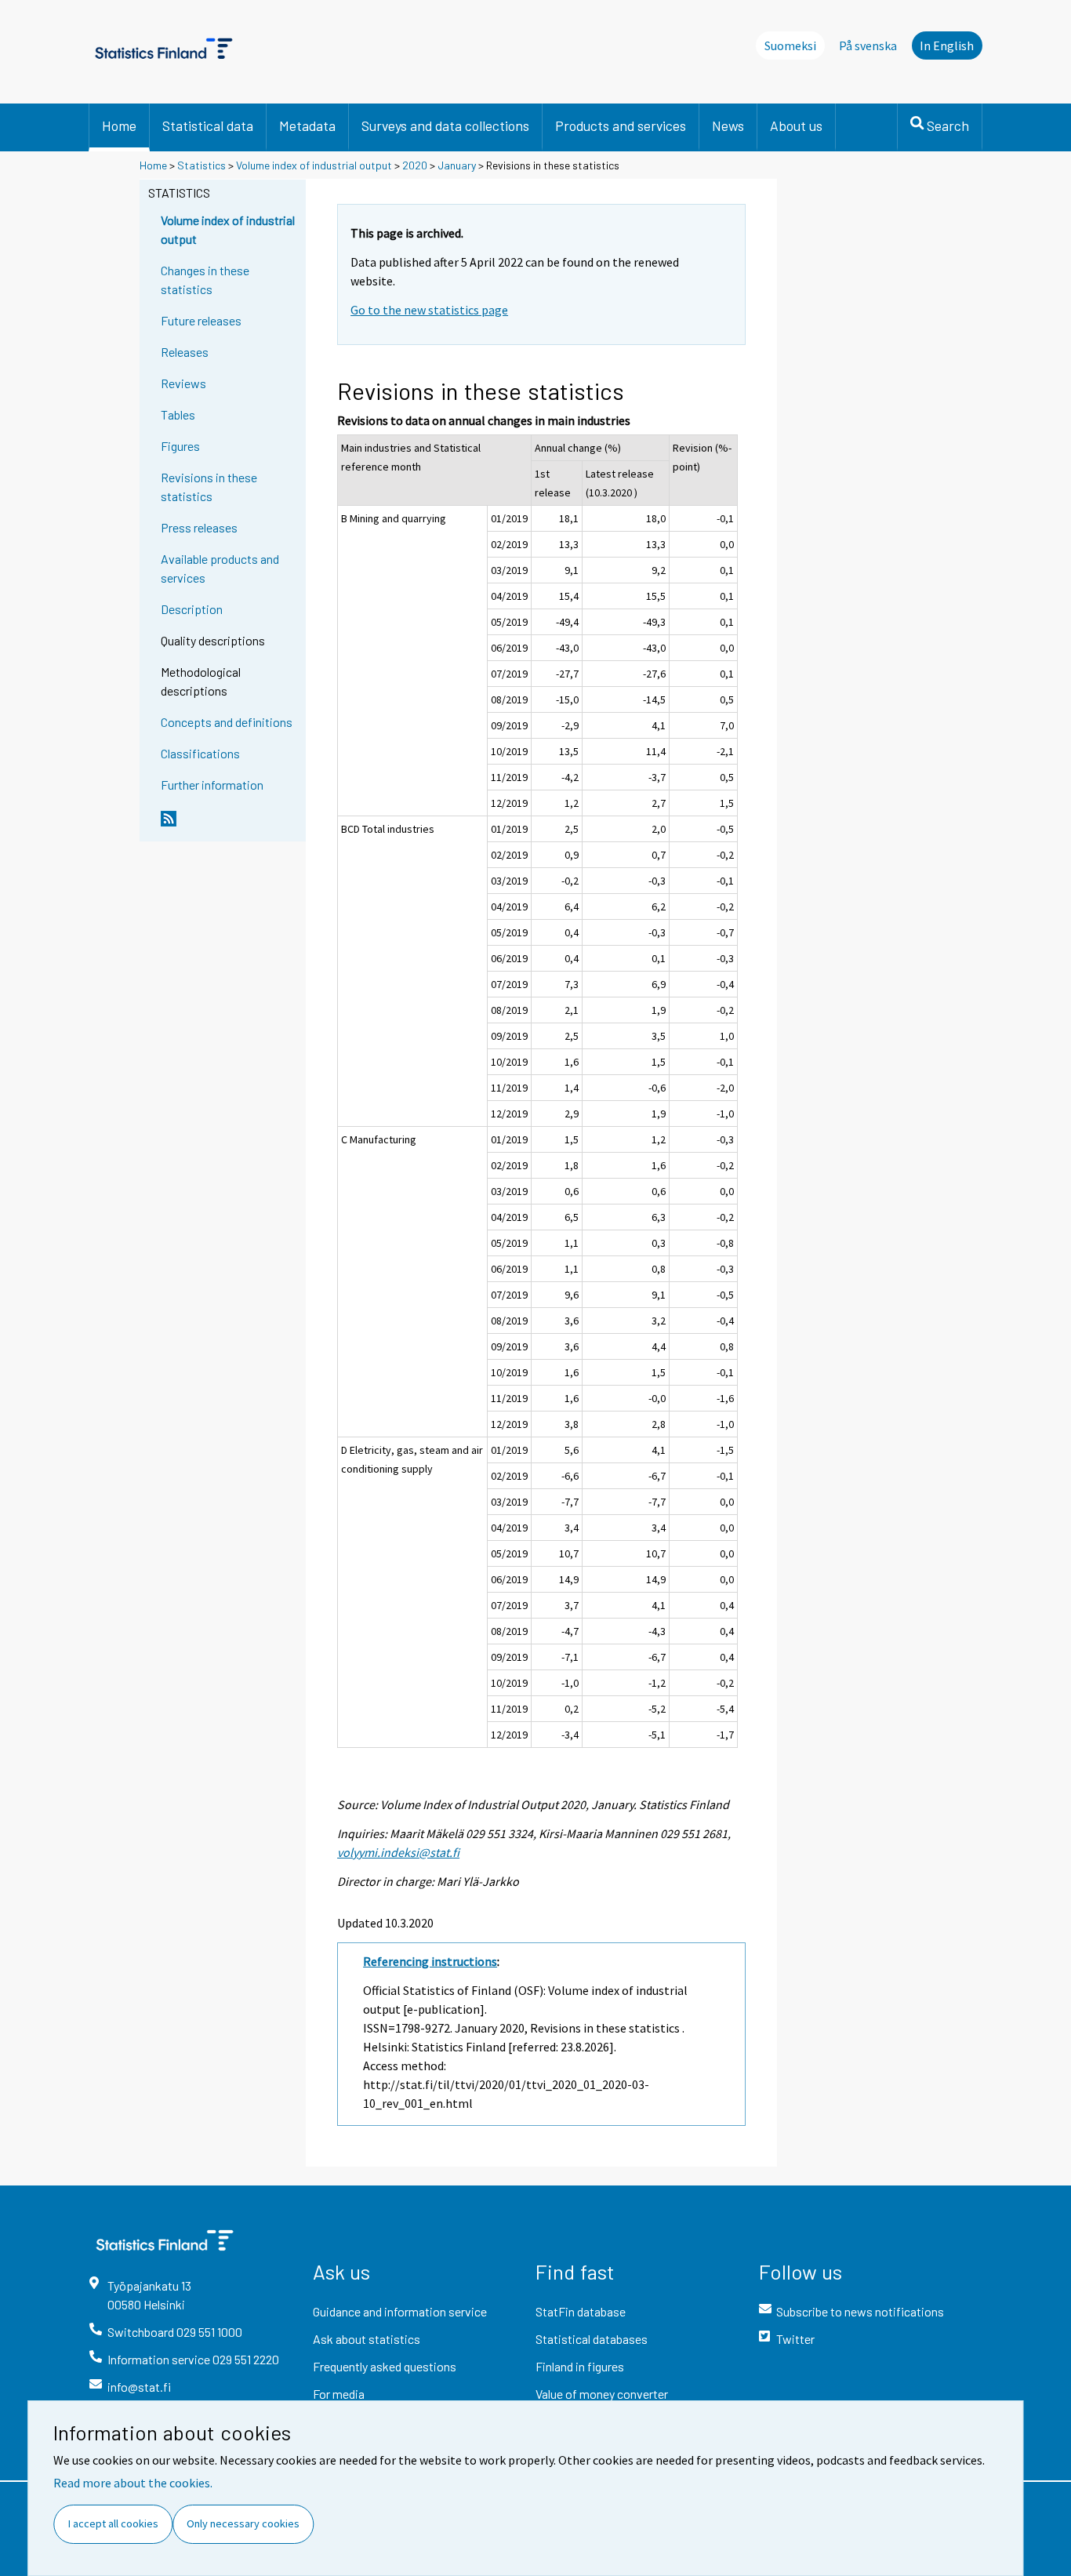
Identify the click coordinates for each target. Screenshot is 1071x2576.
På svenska (868, 45)
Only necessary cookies (243, 2523)
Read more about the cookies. (133, 2483)
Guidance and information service (400, 2311)
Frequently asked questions (385, 2366)
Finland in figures (580, 2366)
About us (796, 125)
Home (119, 125)
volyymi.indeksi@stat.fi (398, 1852)
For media (339, 2394)
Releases (185, 352)
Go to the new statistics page (429, 310)
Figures (180, 446)
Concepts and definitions (227, 722)
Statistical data (208, 125)
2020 (415, 165)
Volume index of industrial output (314, 165)
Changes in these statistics (205, 280)
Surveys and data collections (445, 125)
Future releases (201, 320)
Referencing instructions (430, 1961)
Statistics (201, 165)
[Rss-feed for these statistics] (230, 825)
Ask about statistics (367, 2339)
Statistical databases (592, 2339)
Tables (178, 414)
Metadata (307, 125)
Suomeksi (790, 45)
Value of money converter (602, 2394)
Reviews (183, 383)
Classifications (200, 753)
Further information (212, 785)
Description (192, 609)
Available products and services (220, 568)
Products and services (621, 125)
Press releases (199, 527)
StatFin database (581, 2311)
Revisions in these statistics (209, 487)
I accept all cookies (113, 2523)
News (728, 125)
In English (947, 45)
